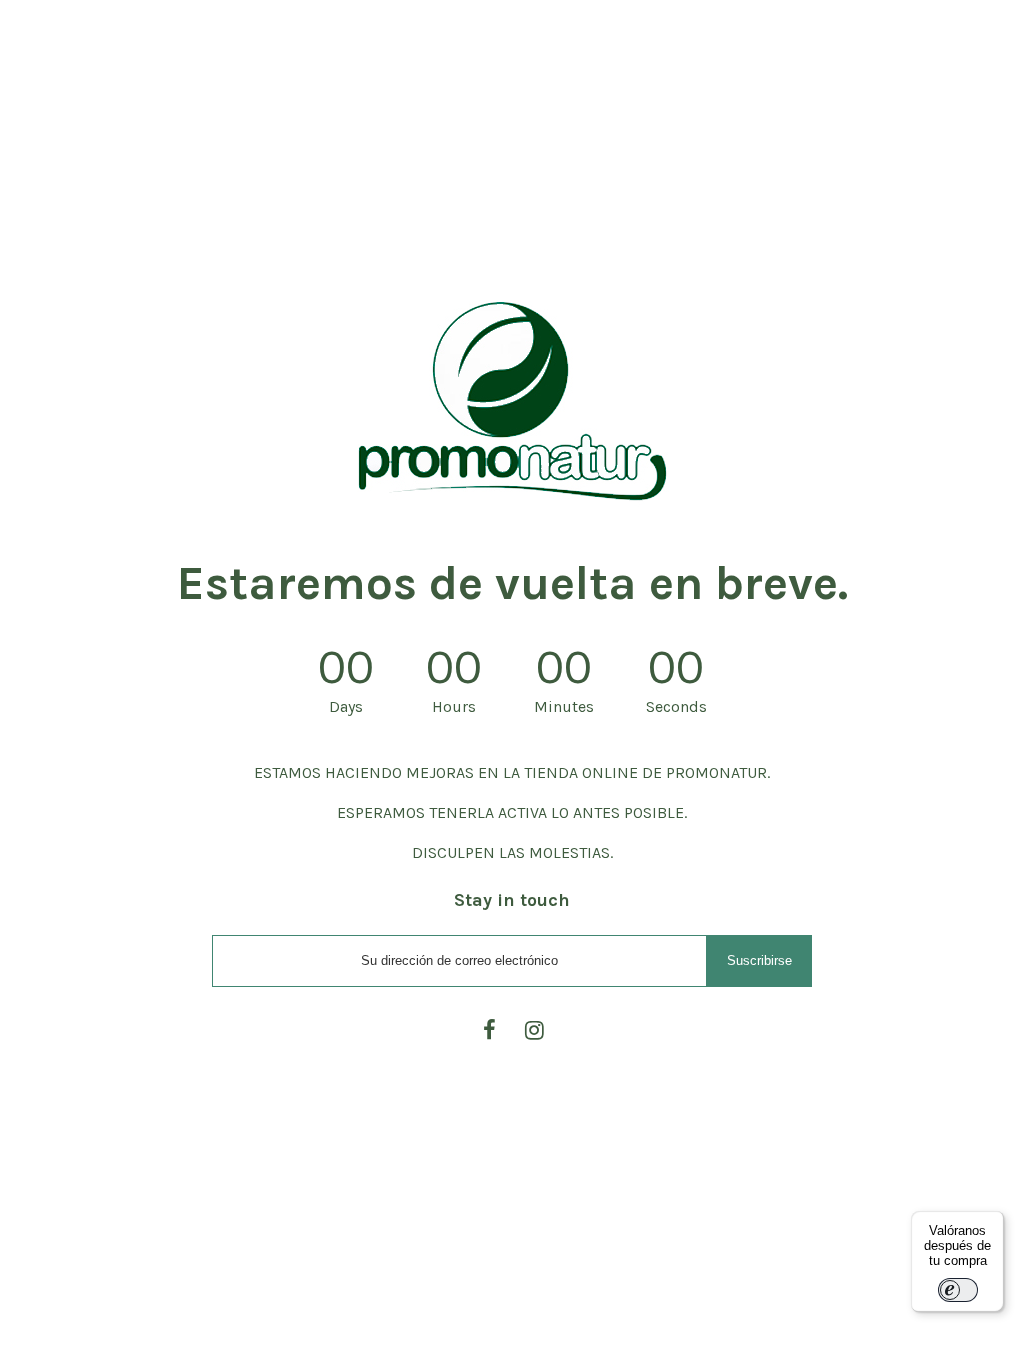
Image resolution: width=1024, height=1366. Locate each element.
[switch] (958, 1290)
